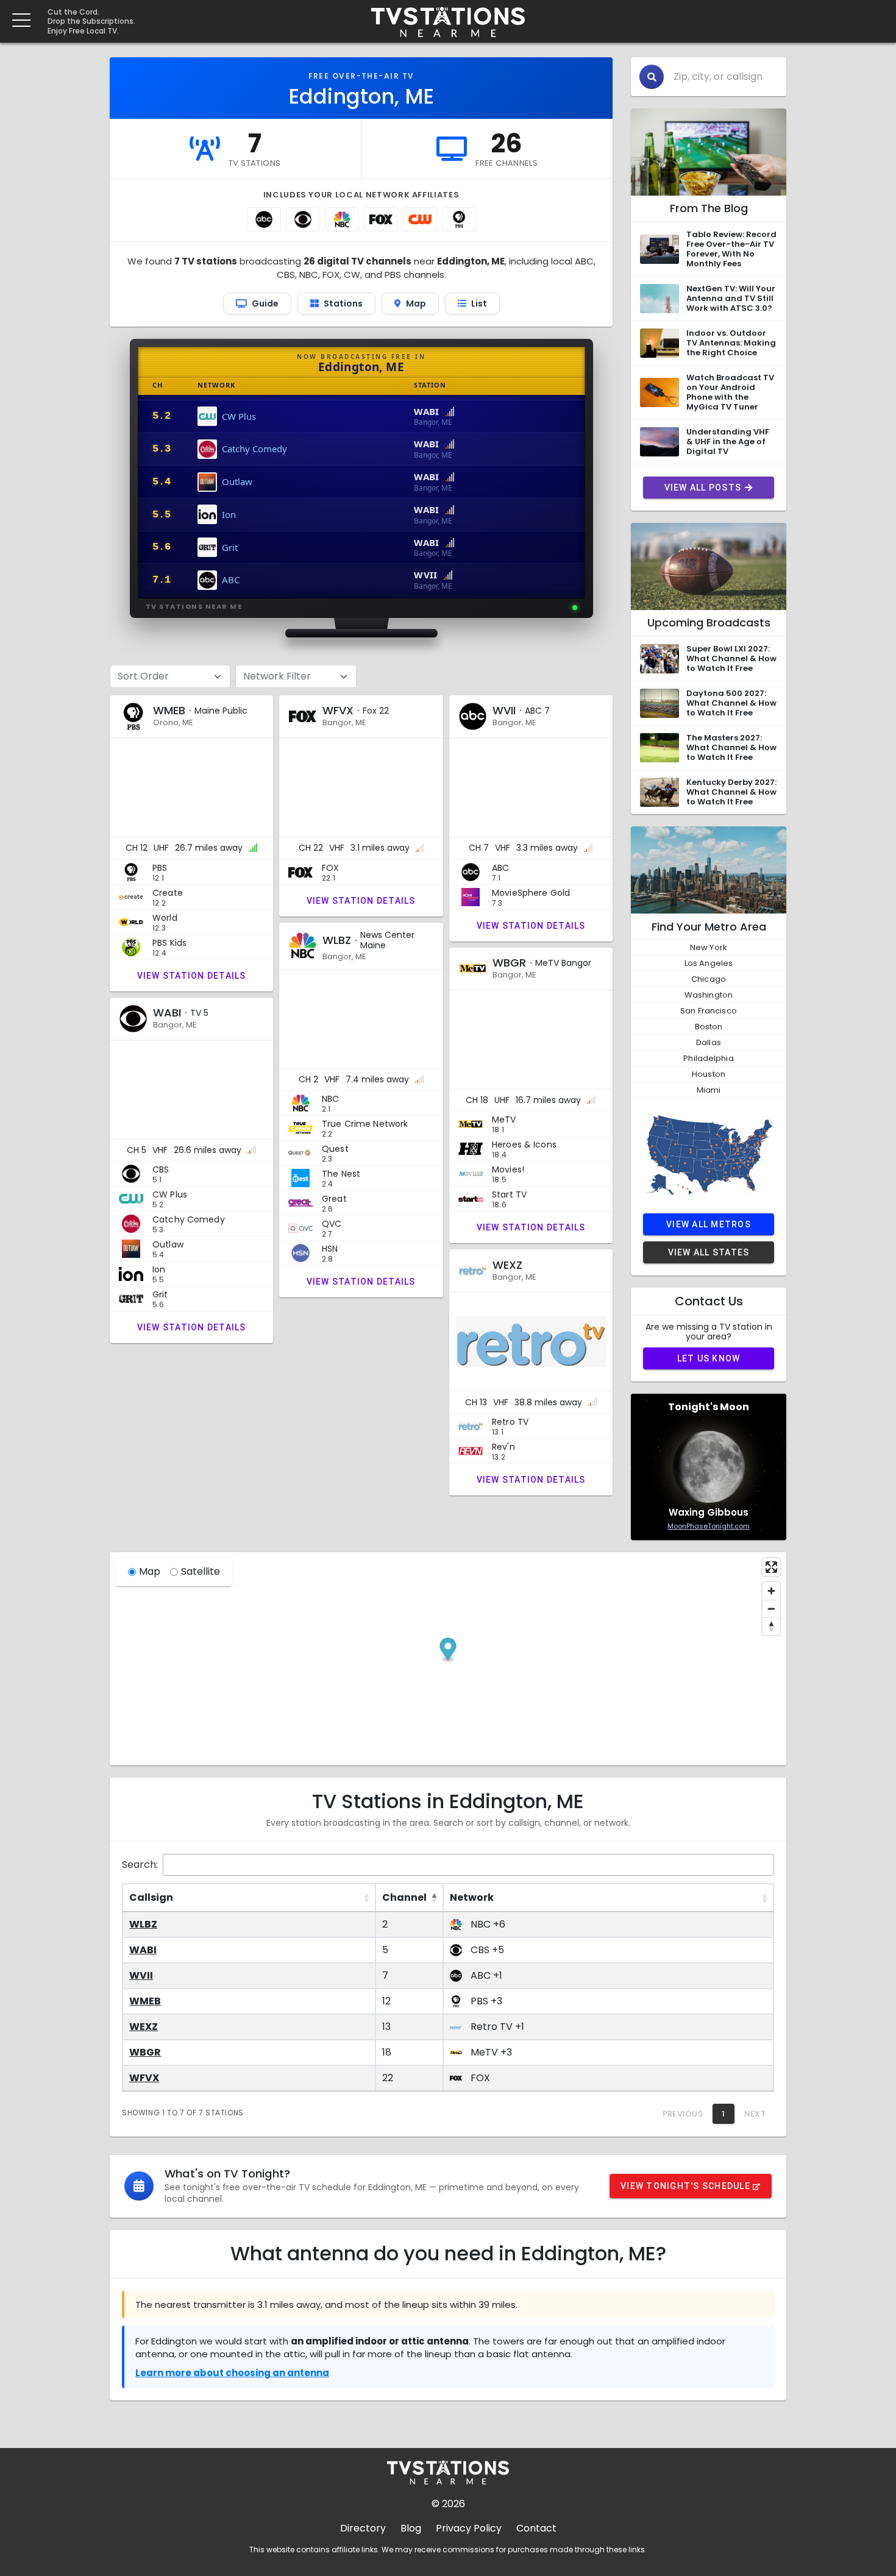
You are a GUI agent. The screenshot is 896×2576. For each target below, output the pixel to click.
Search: (140, 1865)
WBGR (145, 2052)
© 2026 (448, 2504)
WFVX (144, 2078)
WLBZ (143, 1924)
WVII (141, 1975)
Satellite (201, 1571)
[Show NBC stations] (342, 219)
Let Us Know (709, 1358)
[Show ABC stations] (264, 219)
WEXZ (144, 2027)
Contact (536, 2528)
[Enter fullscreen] (771, 1567)
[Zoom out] (771, 1609)
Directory (363, 2528)
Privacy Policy (469, 2528)
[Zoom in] (771, 1591)
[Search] (652, 77)
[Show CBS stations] (303, 219)
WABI (143, 1950)
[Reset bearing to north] (771, 1626)
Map (150, 1571)
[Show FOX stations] (381, 219)
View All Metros (709, 1224)
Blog (411, 2528)
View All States (709, 1252)
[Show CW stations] (420, 219)
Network (472, 1897)
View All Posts (703, 488)
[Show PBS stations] (459, 219)
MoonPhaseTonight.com (709, 1526)
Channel (404, 1897)
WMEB (145, 2001)
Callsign (151, 1897)
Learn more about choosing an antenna (232, 2373)
